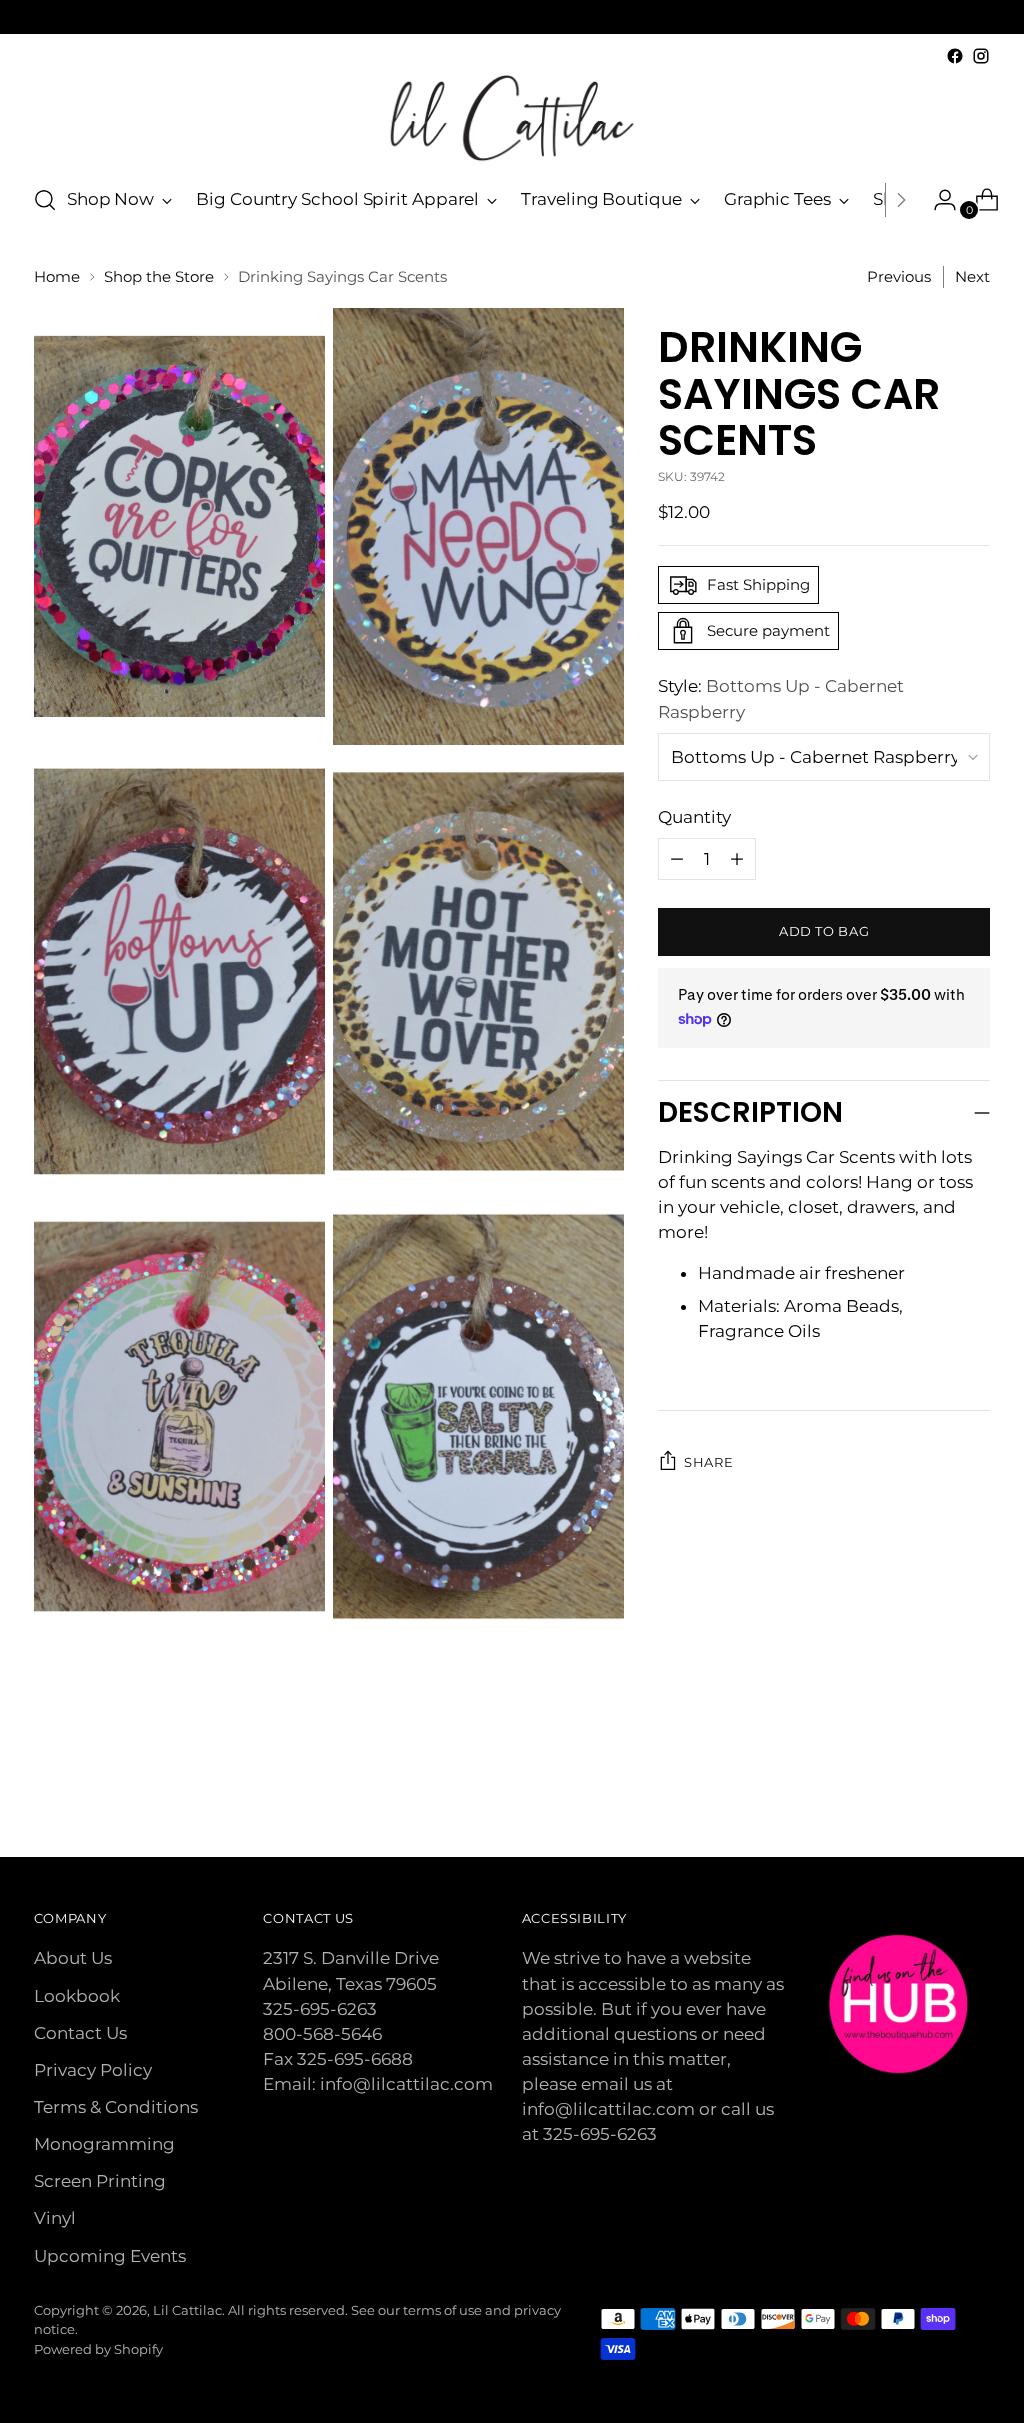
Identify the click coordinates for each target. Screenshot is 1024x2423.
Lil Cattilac (187, 2310)
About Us (73, 1958)
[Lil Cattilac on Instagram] (981, 56)
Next (972, 277)
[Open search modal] (45, 200)
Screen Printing (100, 2181)
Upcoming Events (110, 2256)
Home (57, 277)
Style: (781, 698)
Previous (899, 277)
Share (708, 1462)
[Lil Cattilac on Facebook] (955, 56)
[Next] (901, 200)
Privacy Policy (93, 2070)
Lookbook (77, 1996)
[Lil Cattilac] (512, 118)
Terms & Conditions (116, 2107)
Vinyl (55, 2218)
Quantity (694, 817)
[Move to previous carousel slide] (927, 1789)
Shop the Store (159, 277)
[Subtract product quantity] (737, 859)
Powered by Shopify (98, 2349)
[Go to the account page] (937, 200)
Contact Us (80, 2033)
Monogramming (104, 2144)
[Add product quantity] (677, 859)
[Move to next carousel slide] (973, 1788)
